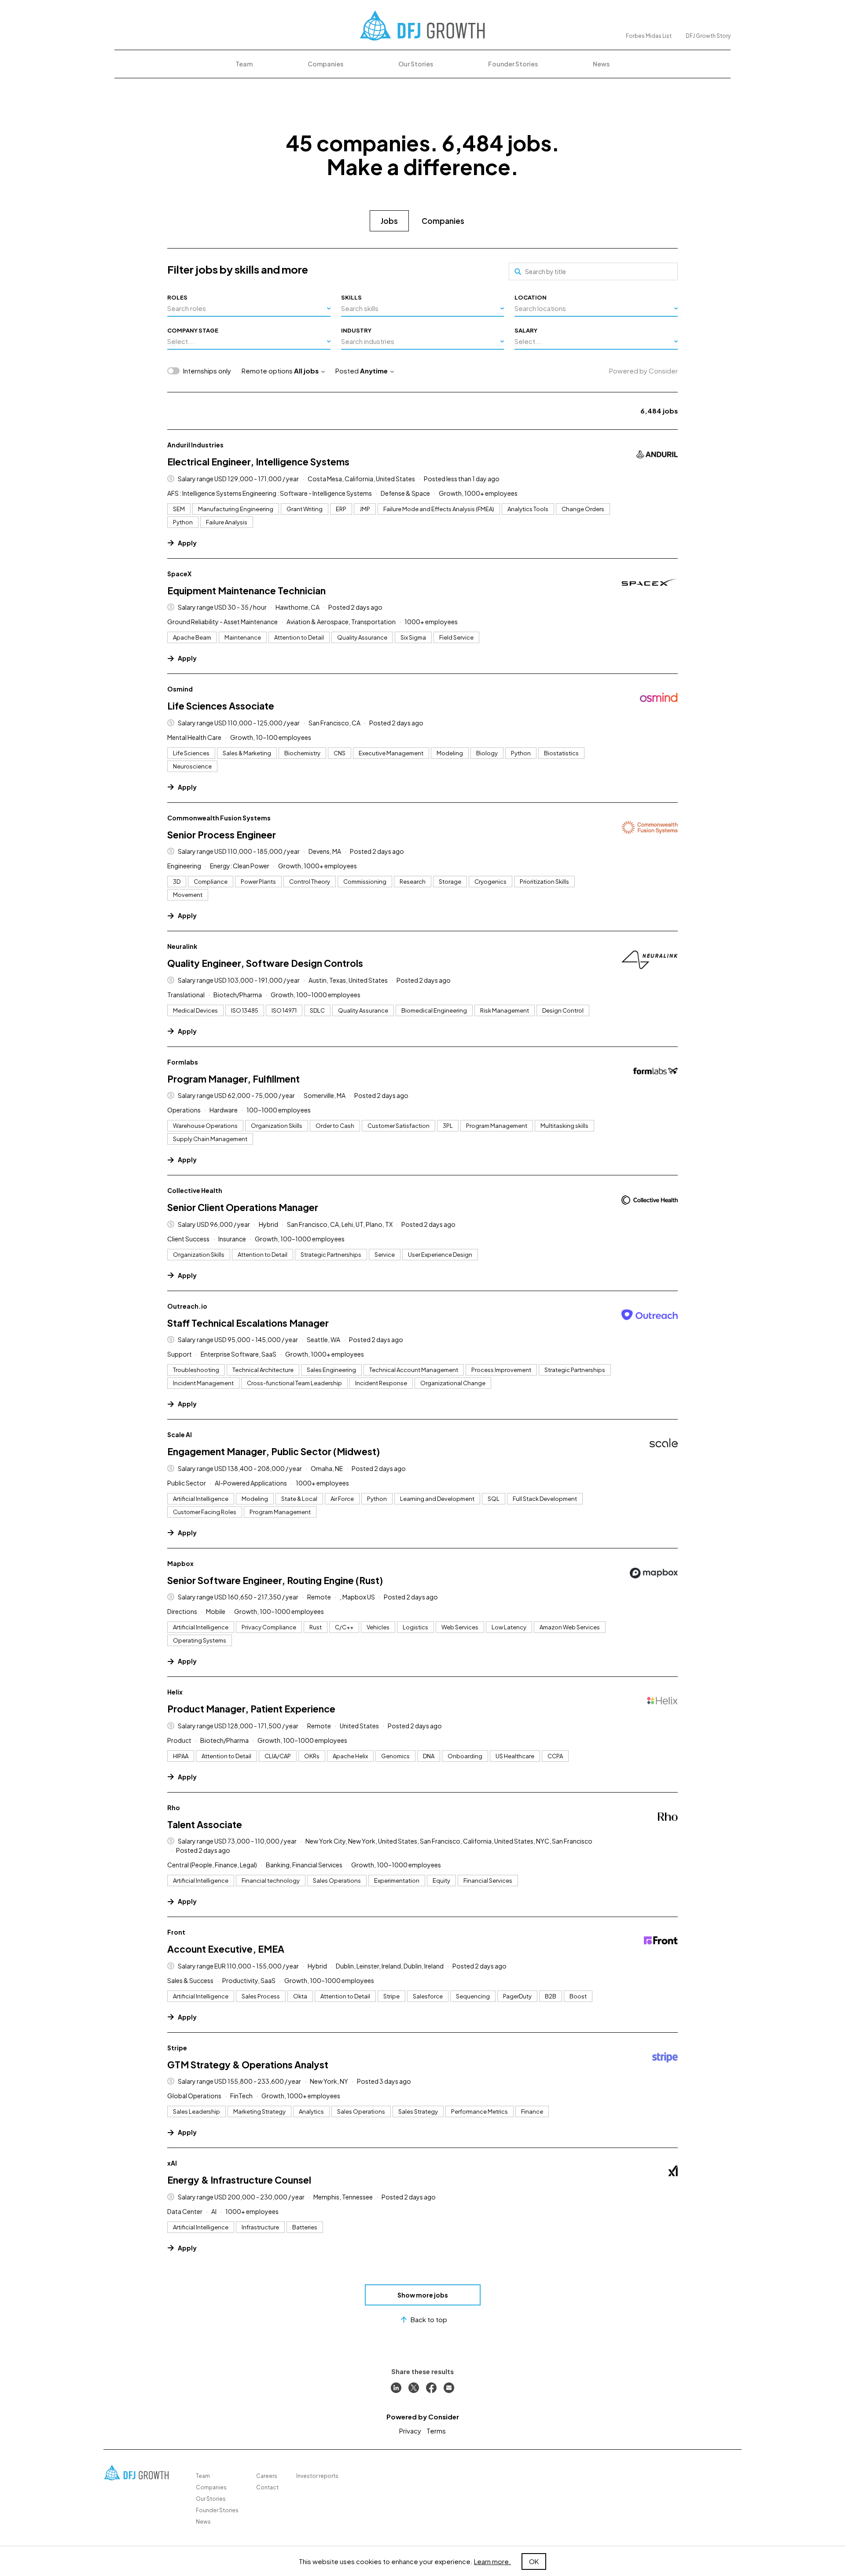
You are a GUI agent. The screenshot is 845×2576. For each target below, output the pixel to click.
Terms (436, 2431)
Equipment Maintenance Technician (246, 591)
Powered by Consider (643, 371)
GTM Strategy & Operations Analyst (248, 2065)
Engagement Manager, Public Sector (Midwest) (274, 1451)
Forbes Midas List (649, 36)
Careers (267, 2476)
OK (534, 2561)
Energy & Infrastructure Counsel (239, 2180)
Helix (175, 1692)
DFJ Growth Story (708, 36)
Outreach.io (187, 1306)
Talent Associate (205, 1824)
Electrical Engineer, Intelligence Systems (258, 462)
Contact (267, 2487)
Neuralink (182, 946)
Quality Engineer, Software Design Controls (265, 963)
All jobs (306, 371)
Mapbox (180, 1563)
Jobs (389, 221)
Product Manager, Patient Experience (251, 1709)
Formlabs (183, 1062)
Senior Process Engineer (222, 835)
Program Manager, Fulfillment (233, 1079)
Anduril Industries (195, 445)
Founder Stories (513, 64)
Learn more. (492, 2561)
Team (244, 64)
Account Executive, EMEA (226, 1949)
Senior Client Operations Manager (243, 1207)
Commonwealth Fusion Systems (219, 818)
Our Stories (416, 64)
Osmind (180, 689)
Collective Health (195, 1190)
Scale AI (180, 1434)
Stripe (177, 2048)
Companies (325, 64)
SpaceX (179, 574)
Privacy (410, 2431)
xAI (172, 2163)
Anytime (374, 371)
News (601, 64)
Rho (174, 1808)
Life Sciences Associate (221, 706)
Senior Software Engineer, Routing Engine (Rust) (275, 1580)
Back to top (429, 2319)
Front (176, 1932)
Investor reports (317, 2476)
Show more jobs (423, 2295)
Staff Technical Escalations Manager (248, 1323)
